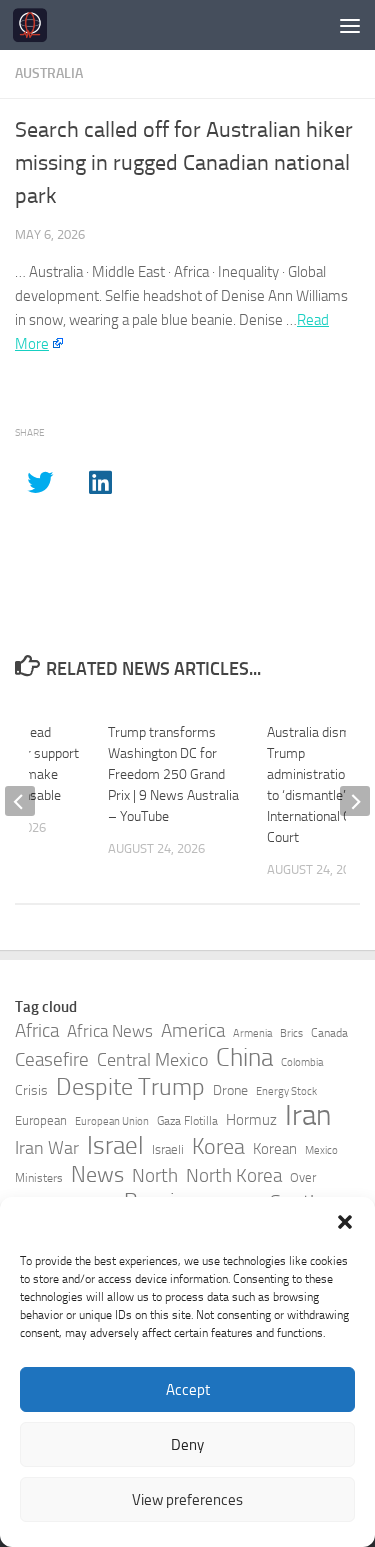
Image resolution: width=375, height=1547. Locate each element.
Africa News (110, 1031)
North (155, 1175)
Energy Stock (286, 1091)
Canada (329, 1033)
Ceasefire (52, 1060)
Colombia (302, 1062)
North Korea (234, 1176)
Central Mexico (152, 1060)
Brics (291, 1033)
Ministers (39, 1178)
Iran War (47, 1148)
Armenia (252, 1033)
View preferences (187, 1500)
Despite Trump (130, 1087)
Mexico (321, 1150)
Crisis (31, 1090)
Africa (37, 1030)
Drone (230, 1090)
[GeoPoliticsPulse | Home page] (35, 25)
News (97, 1175)
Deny (187, 1445)
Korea (218, 1147)
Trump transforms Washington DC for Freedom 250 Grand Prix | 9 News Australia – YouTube (173, 774)
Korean (275, 1149)
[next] (355, 801)
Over (303, 1177)
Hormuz (251, 1120)
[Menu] (350, 25)
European (41, 1120)
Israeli (168, 1149)
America (193, 1030)
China (244, 1058)
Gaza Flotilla (187, 1121)
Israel (115, 1146)
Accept (188, 1390)
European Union (112, 1121)
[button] (345, 1222)
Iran (308, 1116)
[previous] (20, 801)
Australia (49, 73)
